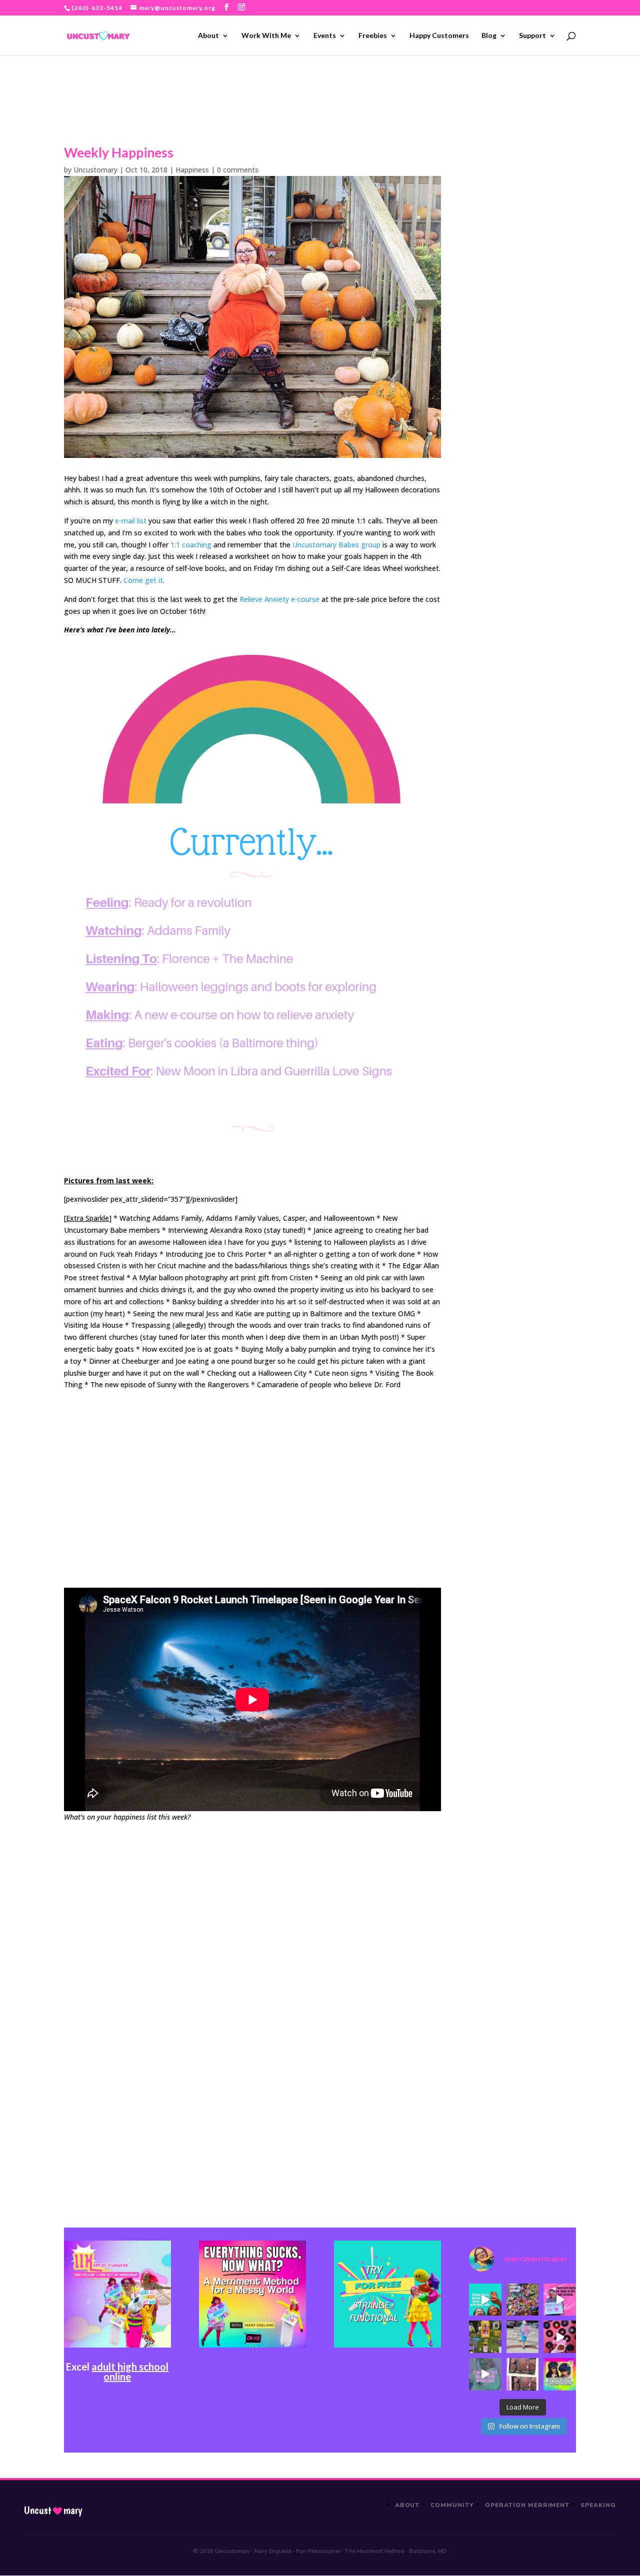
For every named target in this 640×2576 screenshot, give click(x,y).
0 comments (238, 170)
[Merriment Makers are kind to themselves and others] (523, 2337)
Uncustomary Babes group (336, 545)
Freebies (373, 36)
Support (532, 36)
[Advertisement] (252, 1492)
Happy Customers (439, 36)
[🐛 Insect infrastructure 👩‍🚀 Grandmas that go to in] (560, 2374)
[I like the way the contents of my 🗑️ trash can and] (523, 2300)
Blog (489, 36)
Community (452, 2505)
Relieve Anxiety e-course (279, 599)
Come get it (143, 580)
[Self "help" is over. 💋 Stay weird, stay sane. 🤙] (485, 2300)
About (208, 36)
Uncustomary (95, 170)
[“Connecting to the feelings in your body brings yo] (523, 2374)
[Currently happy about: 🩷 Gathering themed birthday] (485, 2337)
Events (325, 36)
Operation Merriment (527, 2505)
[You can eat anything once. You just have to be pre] (560, 2300)
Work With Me (266, 36)
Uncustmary (53, 2511)
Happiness (192, 170)
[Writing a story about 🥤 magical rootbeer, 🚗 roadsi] (485, 2374)
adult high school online (130, 2372)
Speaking (598, 2505)
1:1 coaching (191, 545)
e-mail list (131, 521)
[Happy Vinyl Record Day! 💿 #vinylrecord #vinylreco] (560, 2337)
